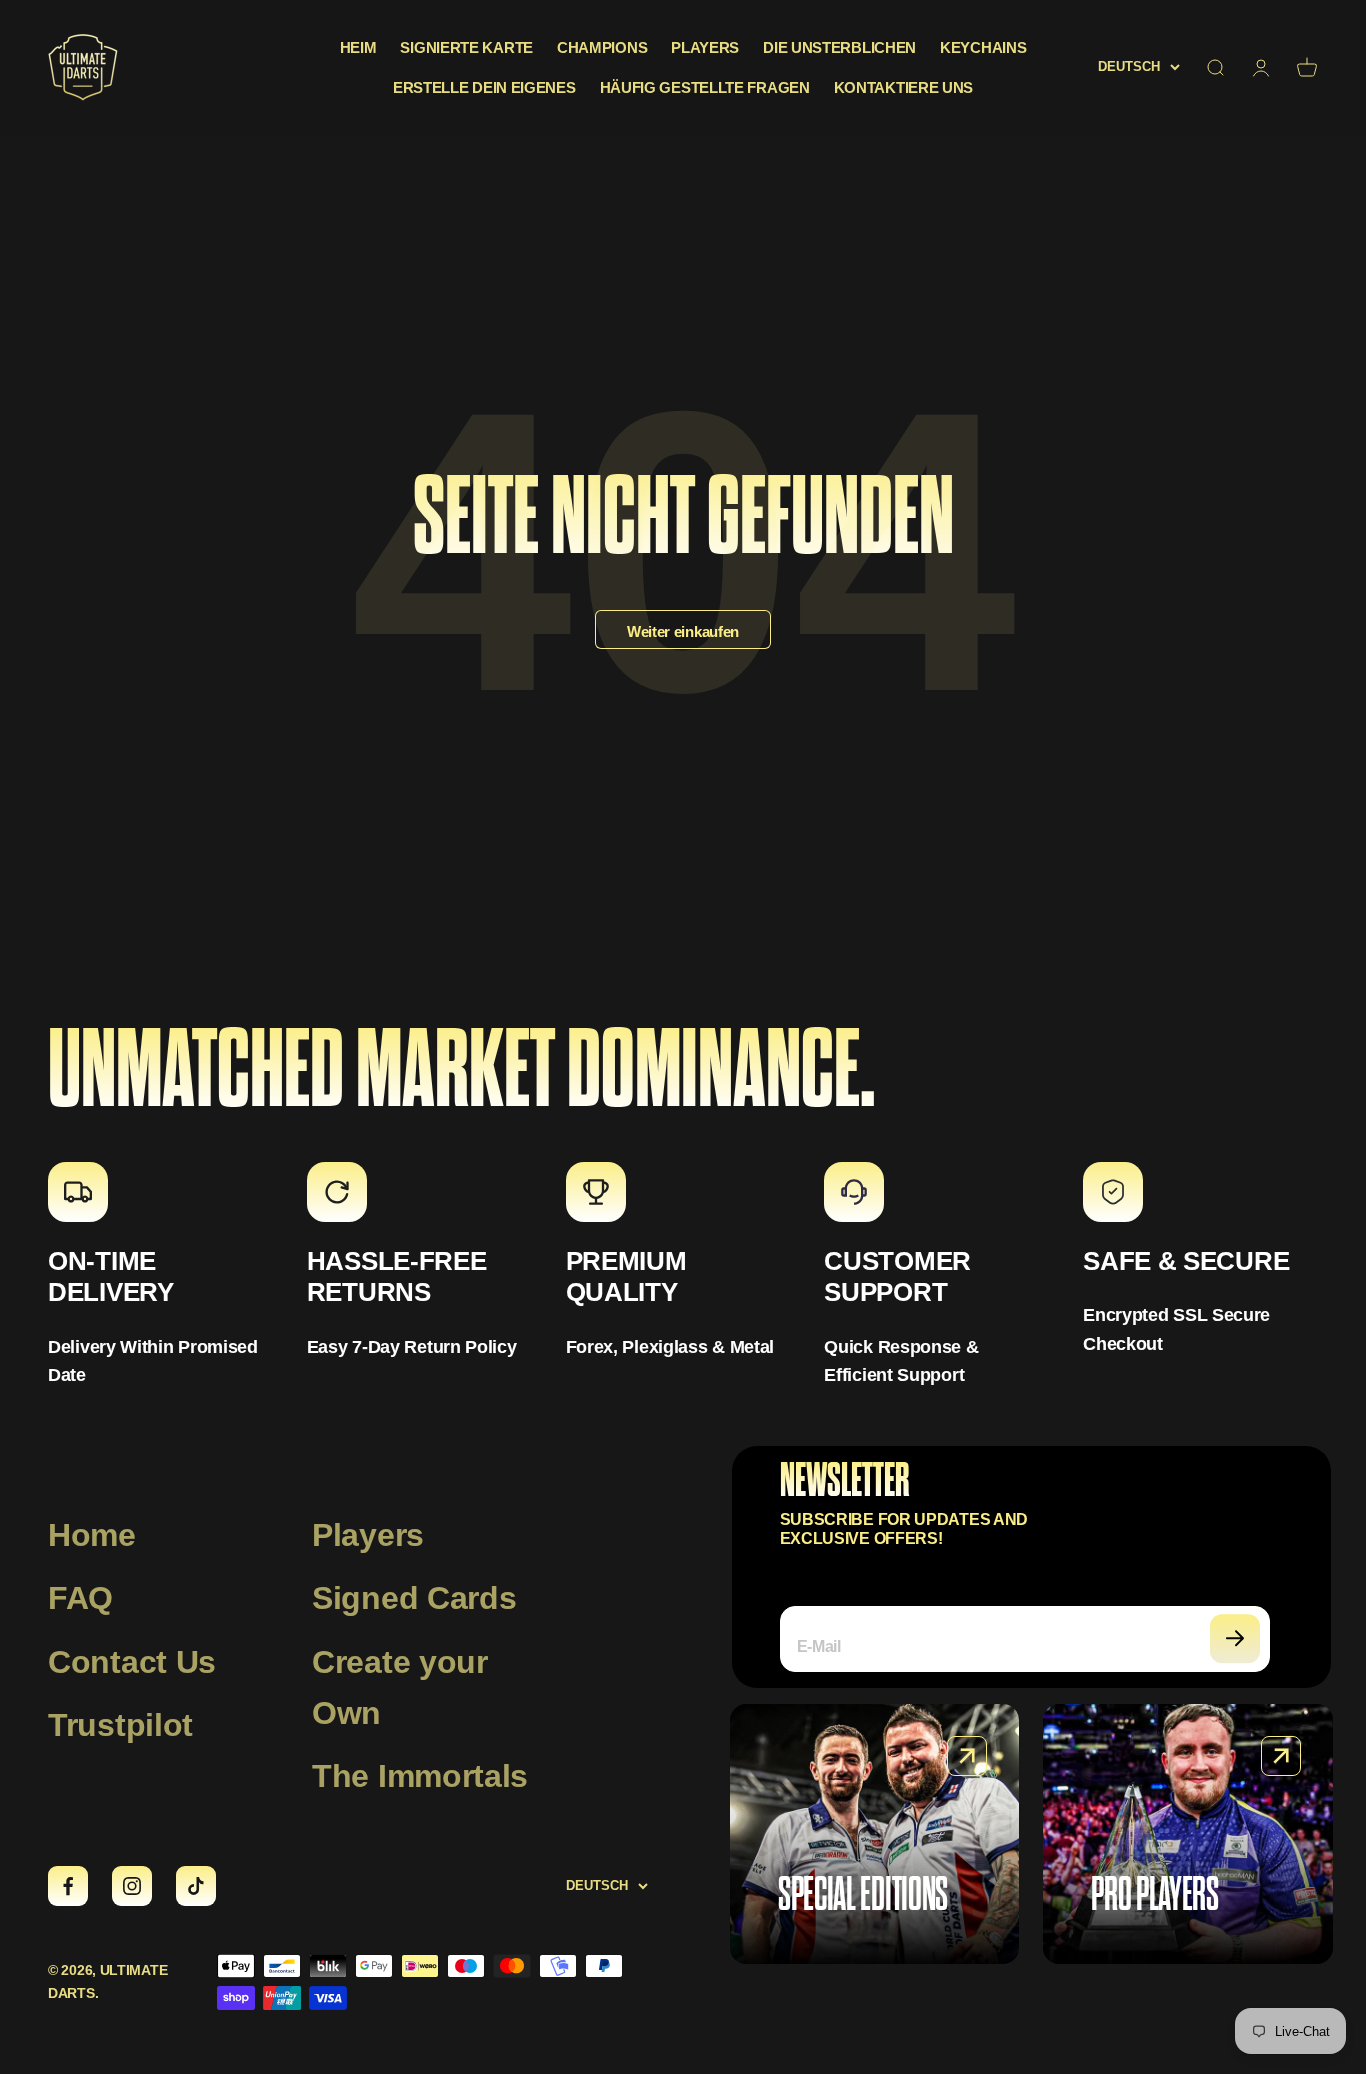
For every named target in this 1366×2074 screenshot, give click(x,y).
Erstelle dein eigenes (484, 87)
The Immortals (420, 1776)
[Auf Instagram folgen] (132, 1886)
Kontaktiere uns (904, 87)
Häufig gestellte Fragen (705, 87)
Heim (358, 47)
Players (705, 47)
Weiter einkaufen (683, 631)
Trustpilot (120, 1725)
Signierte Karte (466, 47)
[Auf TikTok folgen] (196, 1886)
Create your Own (400, 1687)
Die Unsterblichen (839, 47)
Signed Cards (414, 1598)
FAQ (80, 1598)
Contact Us (132, 1662)
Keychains (983, 47)
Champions (602, 47)
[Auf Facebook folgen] (68, 1886)
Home (92, 1535)
